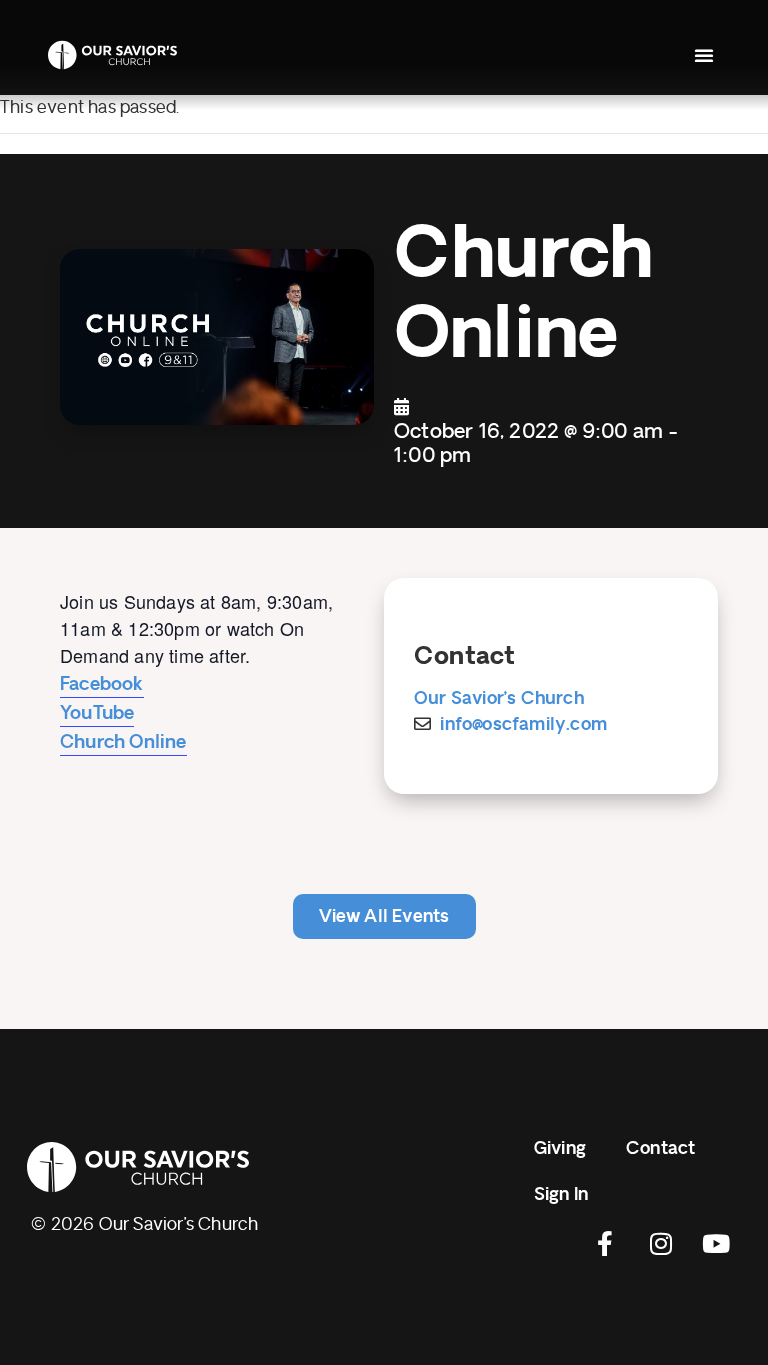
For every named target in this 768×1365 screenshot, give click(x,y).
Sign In (561, 1194)
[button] (704, 55)
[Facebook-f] (606, 1243)
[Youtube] (716, 1243)
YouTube (97, 713)
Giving (560, 1148)
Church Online (123, 742)
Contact (660, 1148)
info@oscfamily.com (523, 724)
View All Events (384, 916)
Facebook (102, 684)
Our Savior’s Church (499, 698)
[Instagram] (661, 1243)
